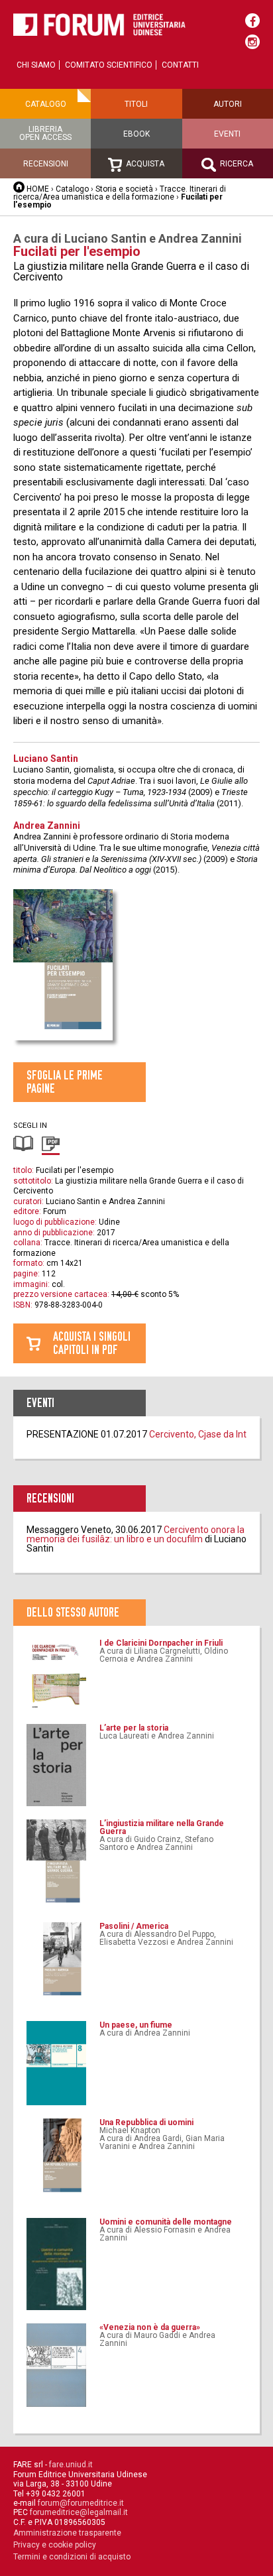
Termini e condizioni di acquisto (72, 2557)
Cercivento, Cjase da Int (198, 1434)
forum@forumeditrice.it (81, 2503)
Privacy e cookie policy (55, 2545)
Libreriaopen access (45, 133)
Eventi (227, 134)
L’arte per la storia (134, 1728)
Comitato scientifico (109, 65)
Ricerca (236, 164)
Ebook (136, 134)
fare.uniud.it (71, 2465)
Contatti (180, 65)
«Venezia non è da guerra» (150, 2327)
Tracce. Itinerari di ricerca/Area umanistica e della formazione (120, 193)
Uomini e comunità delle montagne (166, 2222)
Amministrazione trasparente (67, 2533)
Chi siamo (36, 65)
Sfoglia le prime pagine (65, 1082)
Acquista (144, 164)
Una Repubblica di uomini (146, 2122)
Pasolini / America (134, 1926)
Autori (228, 104)
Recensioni (46, 164)
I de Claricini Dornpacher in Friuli (161, 1643)
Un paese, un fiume (136, 2025)
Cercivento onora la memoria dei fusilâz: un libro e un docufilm (136, 1534)
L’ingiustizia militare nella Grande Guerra (162, 1827)
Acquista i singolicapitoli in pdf (92, 1343)
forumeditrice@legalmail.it (79, 2512)
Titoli (136, 104)
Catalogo (46, 104)
